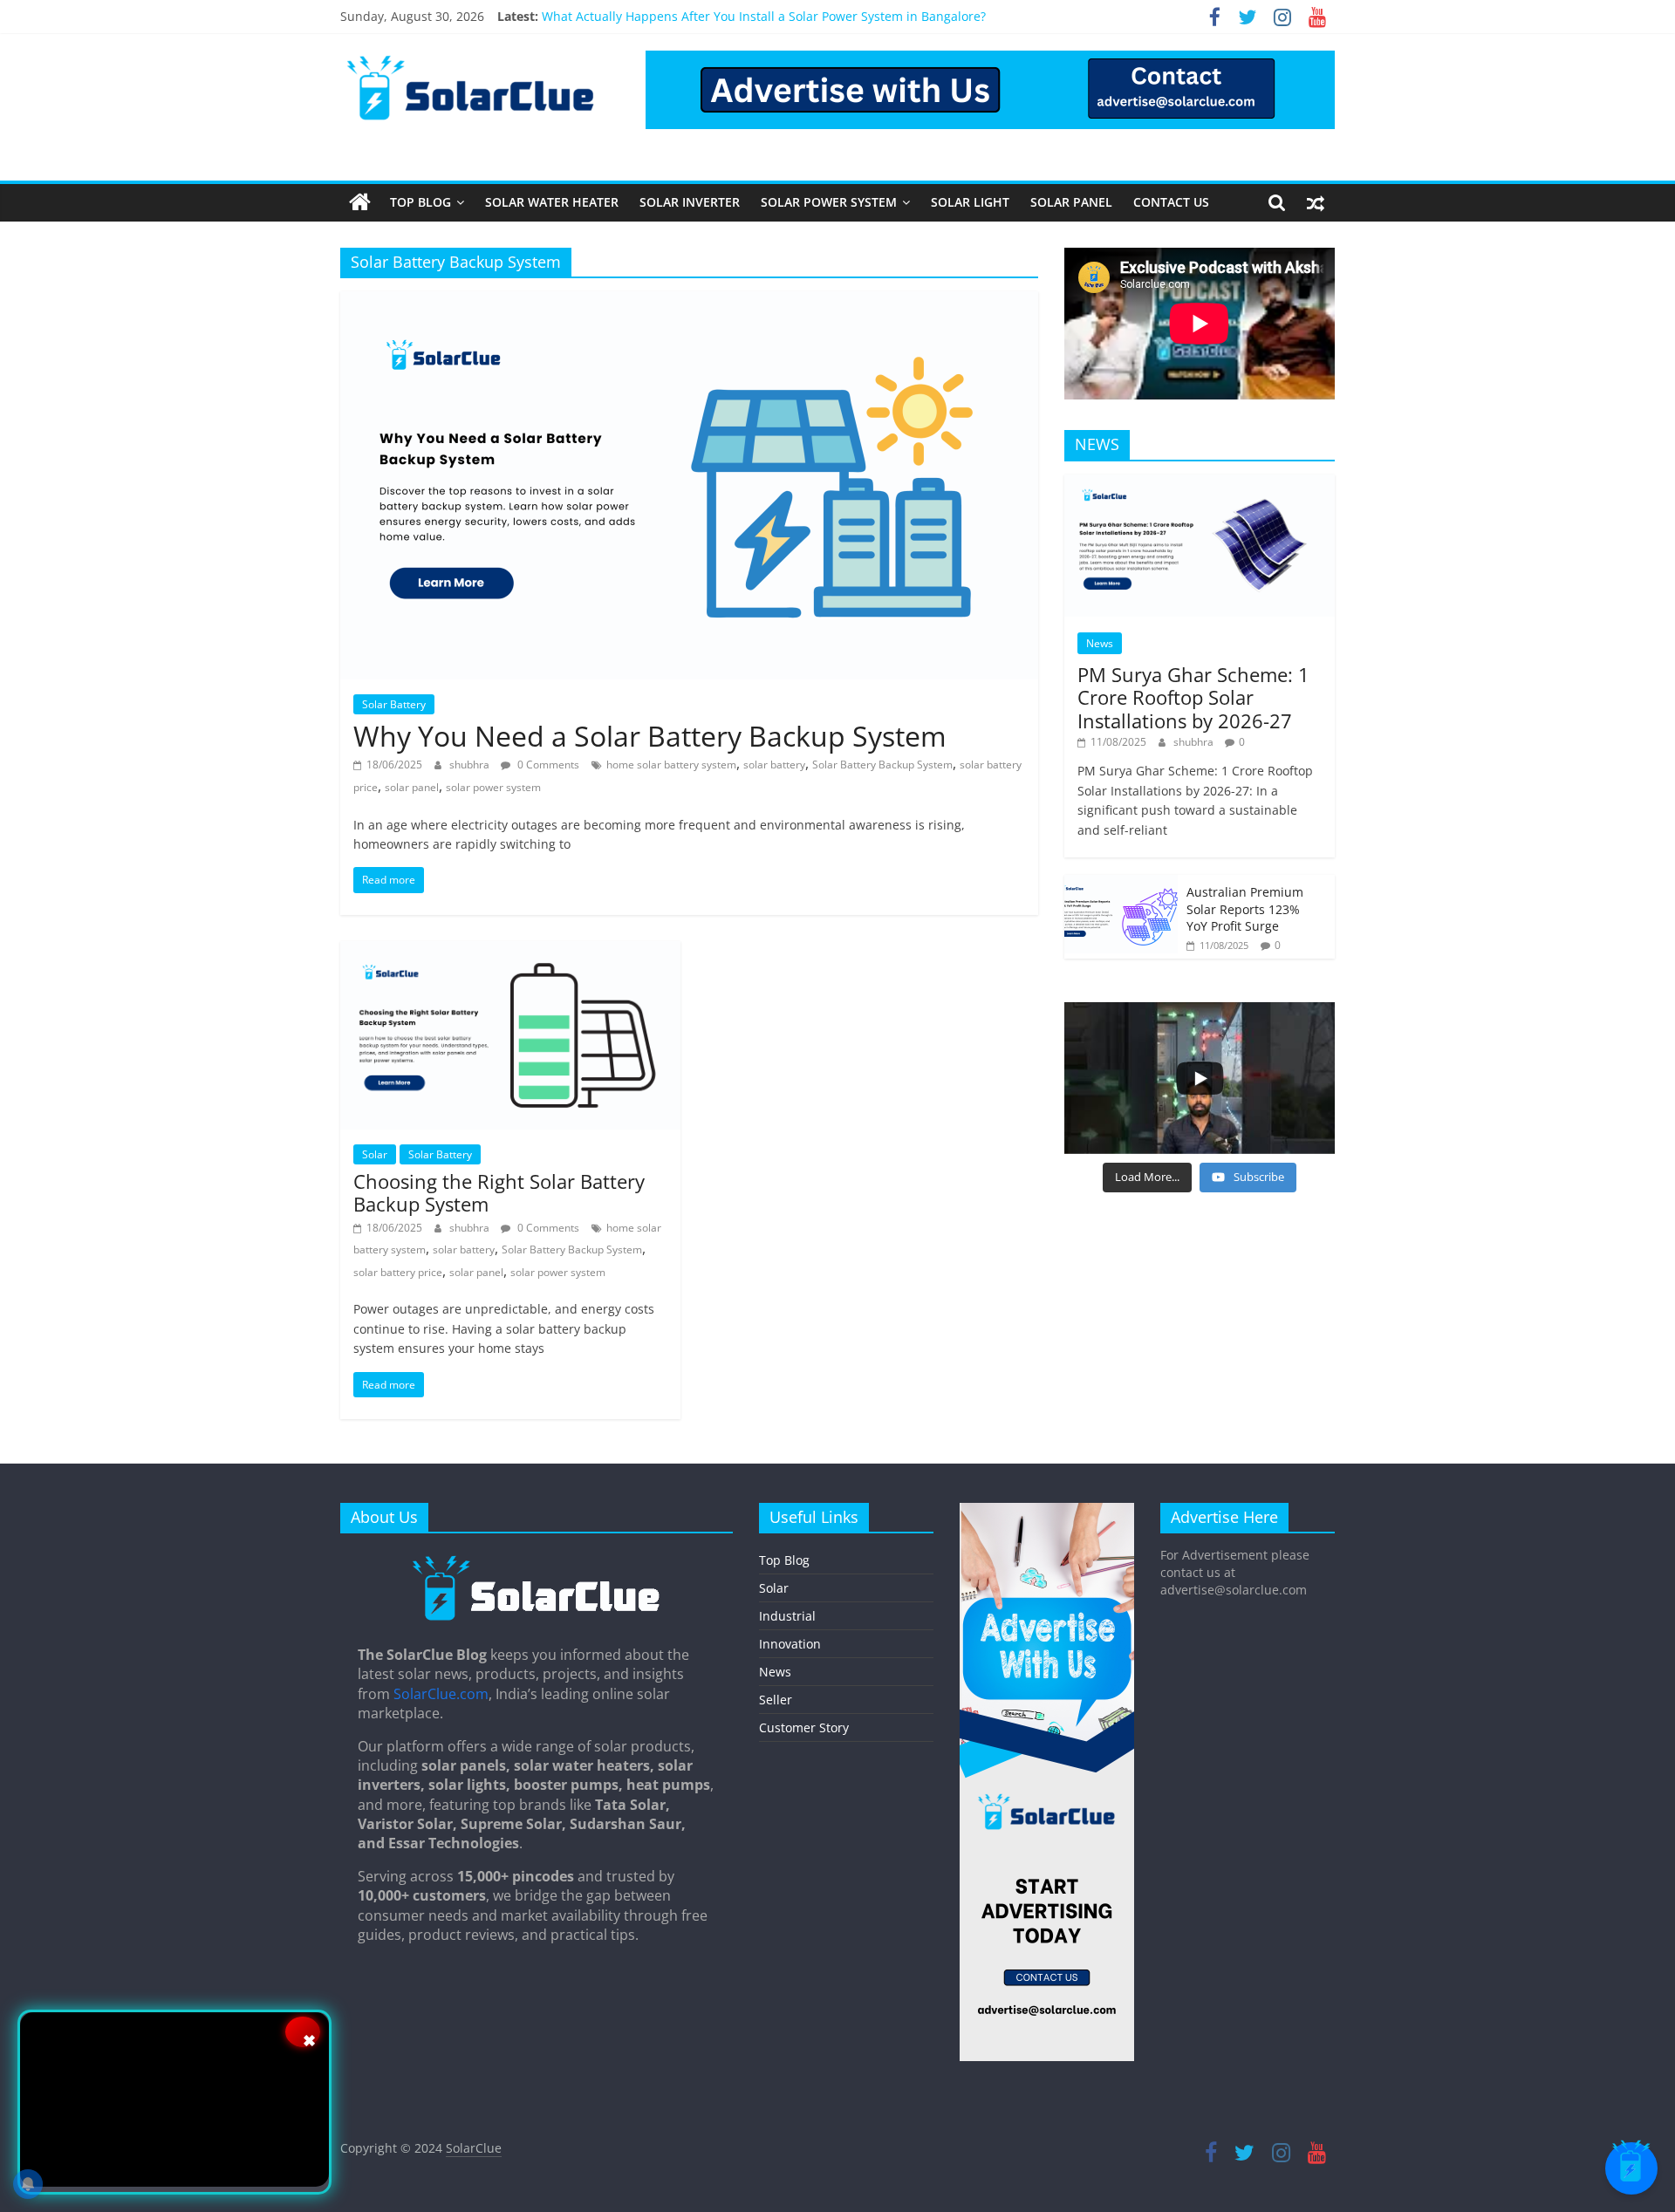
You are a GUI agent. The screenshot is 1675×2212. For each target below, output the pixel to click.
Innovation (790, 1644)
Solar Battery (394, 704)
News (1100, 643)
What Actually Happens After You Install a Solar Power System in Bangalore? (764, 16)
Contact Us (1171, 202)
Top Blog (420, 202)
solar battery (774, 765)
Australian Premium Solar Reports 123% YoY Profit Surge (1245, 909)
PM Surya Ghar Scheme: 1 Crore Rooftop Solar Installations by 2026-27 (1193, 697)
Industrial (787, 1616)
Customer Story (804, 1727)
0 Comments (547, 765)
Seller (776, 1700)
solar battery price (398, 1272)
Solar (375, 1154)
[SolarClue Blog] (537, 1561)
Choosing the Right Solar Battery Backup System (499, 1192)
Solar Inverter (690, 202)
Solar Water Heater (552, 202)
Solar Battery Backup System (882, 765)
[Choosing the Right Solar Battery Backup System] (510, 952)
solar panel (412, 787)
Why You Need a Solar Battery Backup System (650, 736)
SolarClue (474, 2148)
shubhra (471, 765)
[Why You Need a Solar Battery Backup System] (689, 302)
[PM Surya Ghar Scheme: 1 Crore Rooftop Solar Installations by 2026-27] (1200, 484)
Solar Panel (1071, 202)
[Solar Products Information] (360, 202)
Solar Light (970, 202)
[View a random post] (1316, 202)
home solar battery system (671, 765)
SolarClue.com (441, 1694)
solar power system (493, 787)
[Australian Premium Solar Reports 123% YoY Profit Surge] (1121, 884)
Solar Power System (829, 202)
